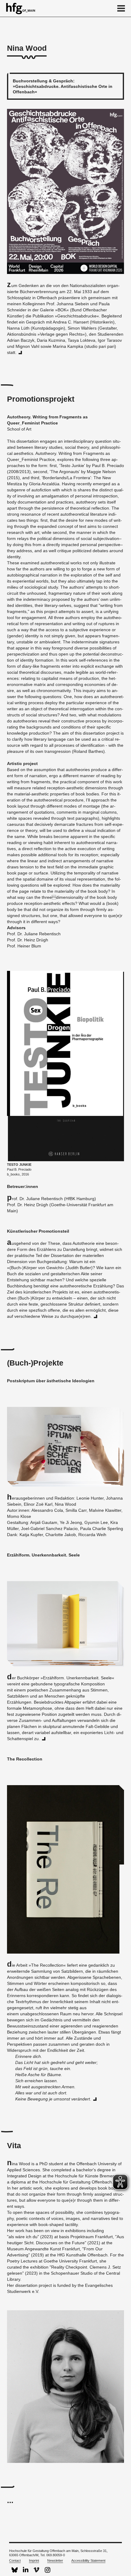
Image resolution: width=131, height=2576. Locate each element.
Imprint (34, 2560)
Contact (15, 2560)
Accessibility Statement (88, 2560)
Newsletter (55, 2560)
